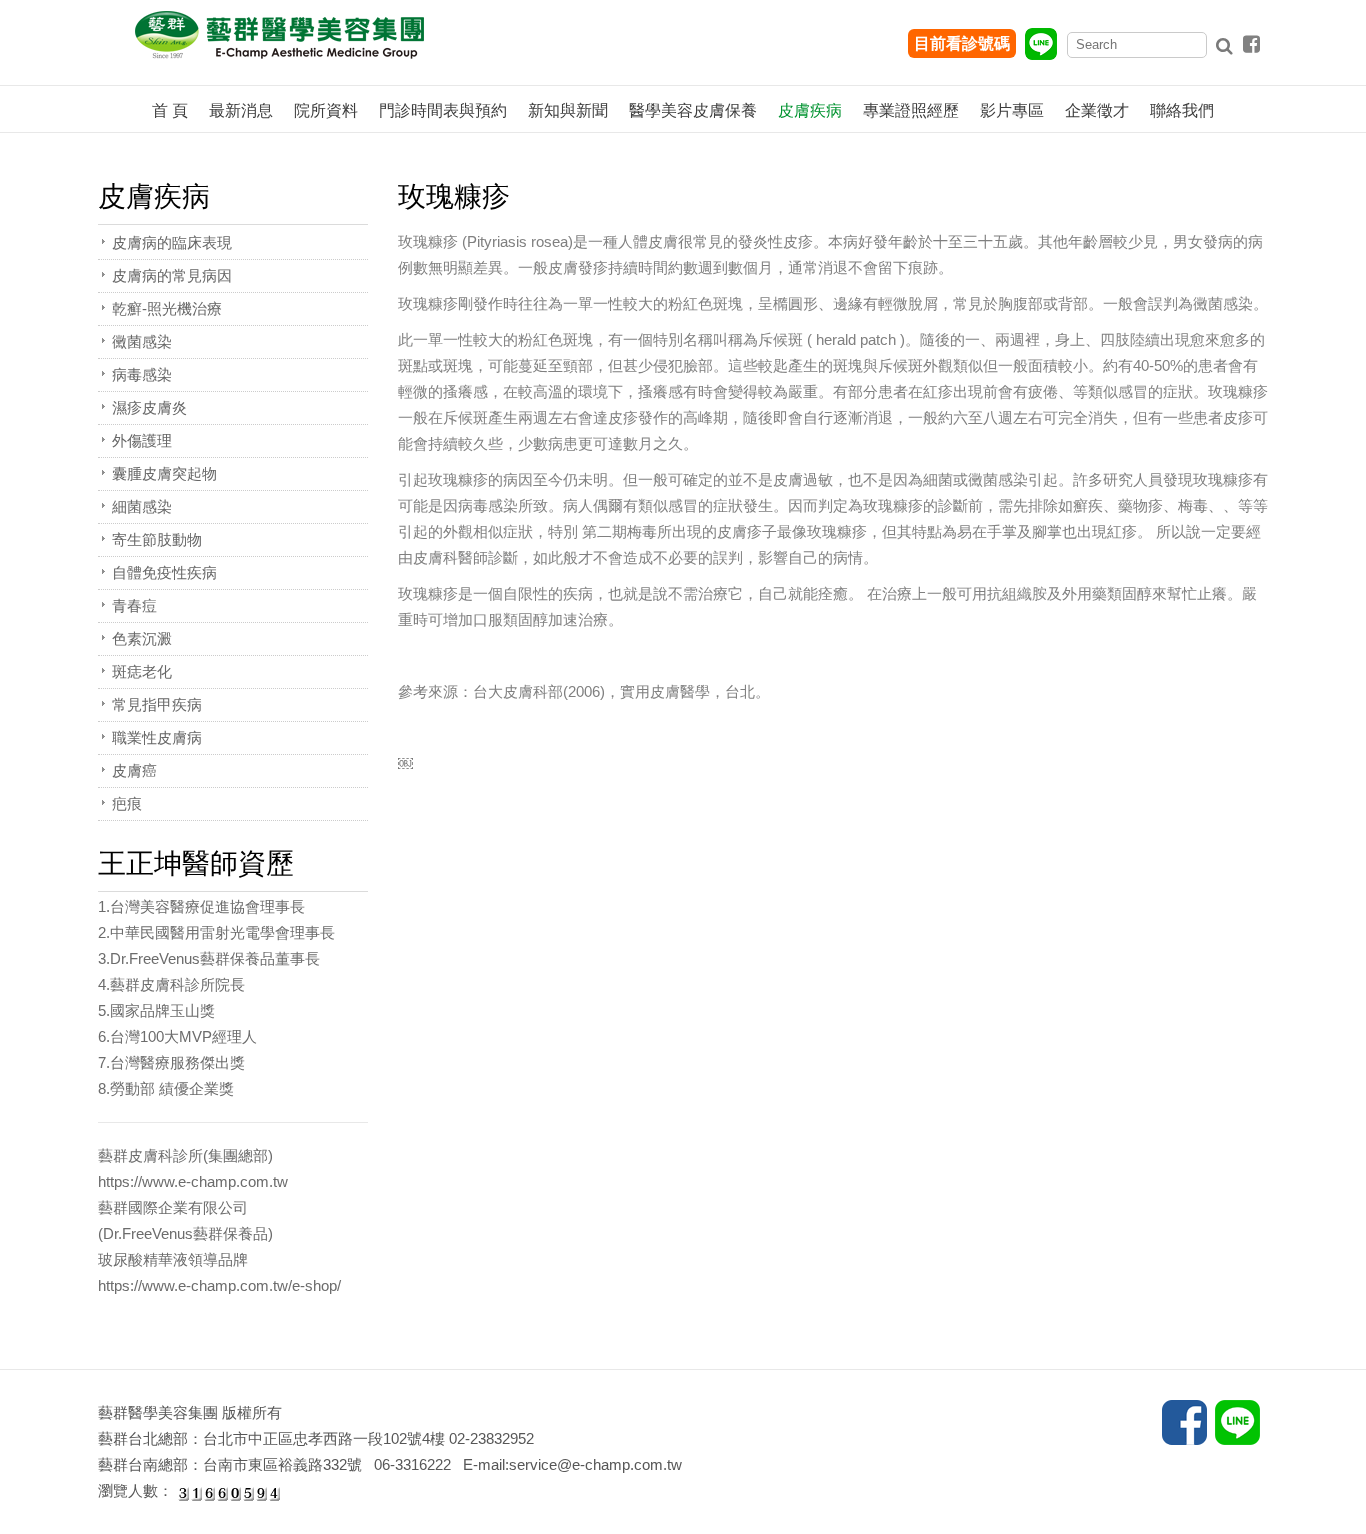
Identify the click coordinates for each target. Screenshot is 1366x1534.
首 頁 (170, 110)
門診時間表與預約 (443, 110)
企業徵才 (1097, 110)
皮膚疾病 (810, 110)
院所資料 (326, 110)
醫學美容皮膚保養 (693, 110)
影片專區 (1012, 110)
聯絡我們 (1182, 110)
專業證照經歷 (911, 110)
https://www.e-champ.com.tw (193, 1181)
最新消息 (241, 110)
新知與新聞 (568, 110)
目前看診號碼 (962, 43)
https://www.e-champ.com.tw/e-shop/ (219, 1285)
